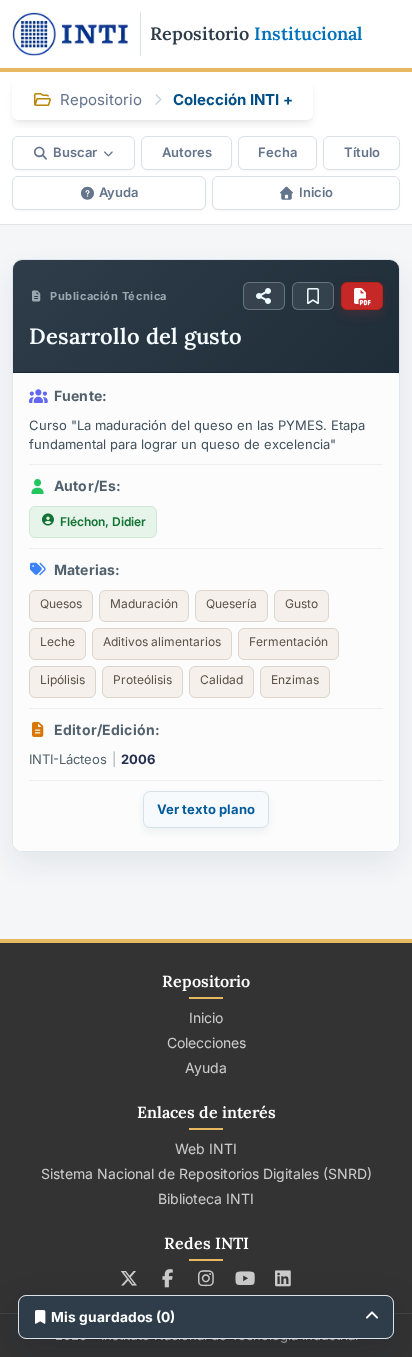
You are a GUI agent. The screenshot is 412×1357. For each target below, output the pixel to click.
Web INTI (206, 1148)
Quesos (61, 603)
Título (362, 152)
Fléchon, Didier (103, 521)
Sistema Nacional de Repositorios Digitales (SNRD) (206, 1173)
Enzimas (295, 679)
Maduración (144, 603)
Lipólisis (62, 679)
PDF (362, 296)
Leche (57, 641)
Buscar (75, 152)
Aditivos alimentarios (162, 641)
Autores (187, 152)
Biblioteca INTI (206, 1198)
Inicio (316, 192)
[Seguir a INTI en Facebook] (167, 1278)
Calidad (221, 679)
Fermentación (288, 641)
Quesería (231, 603)
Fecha (277, 152)
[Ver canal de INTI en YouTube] (244, 1278)
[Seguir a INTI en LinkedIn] (283, 1278)
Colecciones (206, 1042)
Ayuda (118, 192)
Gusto (301, 603)
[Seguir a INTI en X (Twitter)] (129, 1278)
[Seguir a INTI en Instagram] (206, 1278)
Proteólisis (142, 679)
